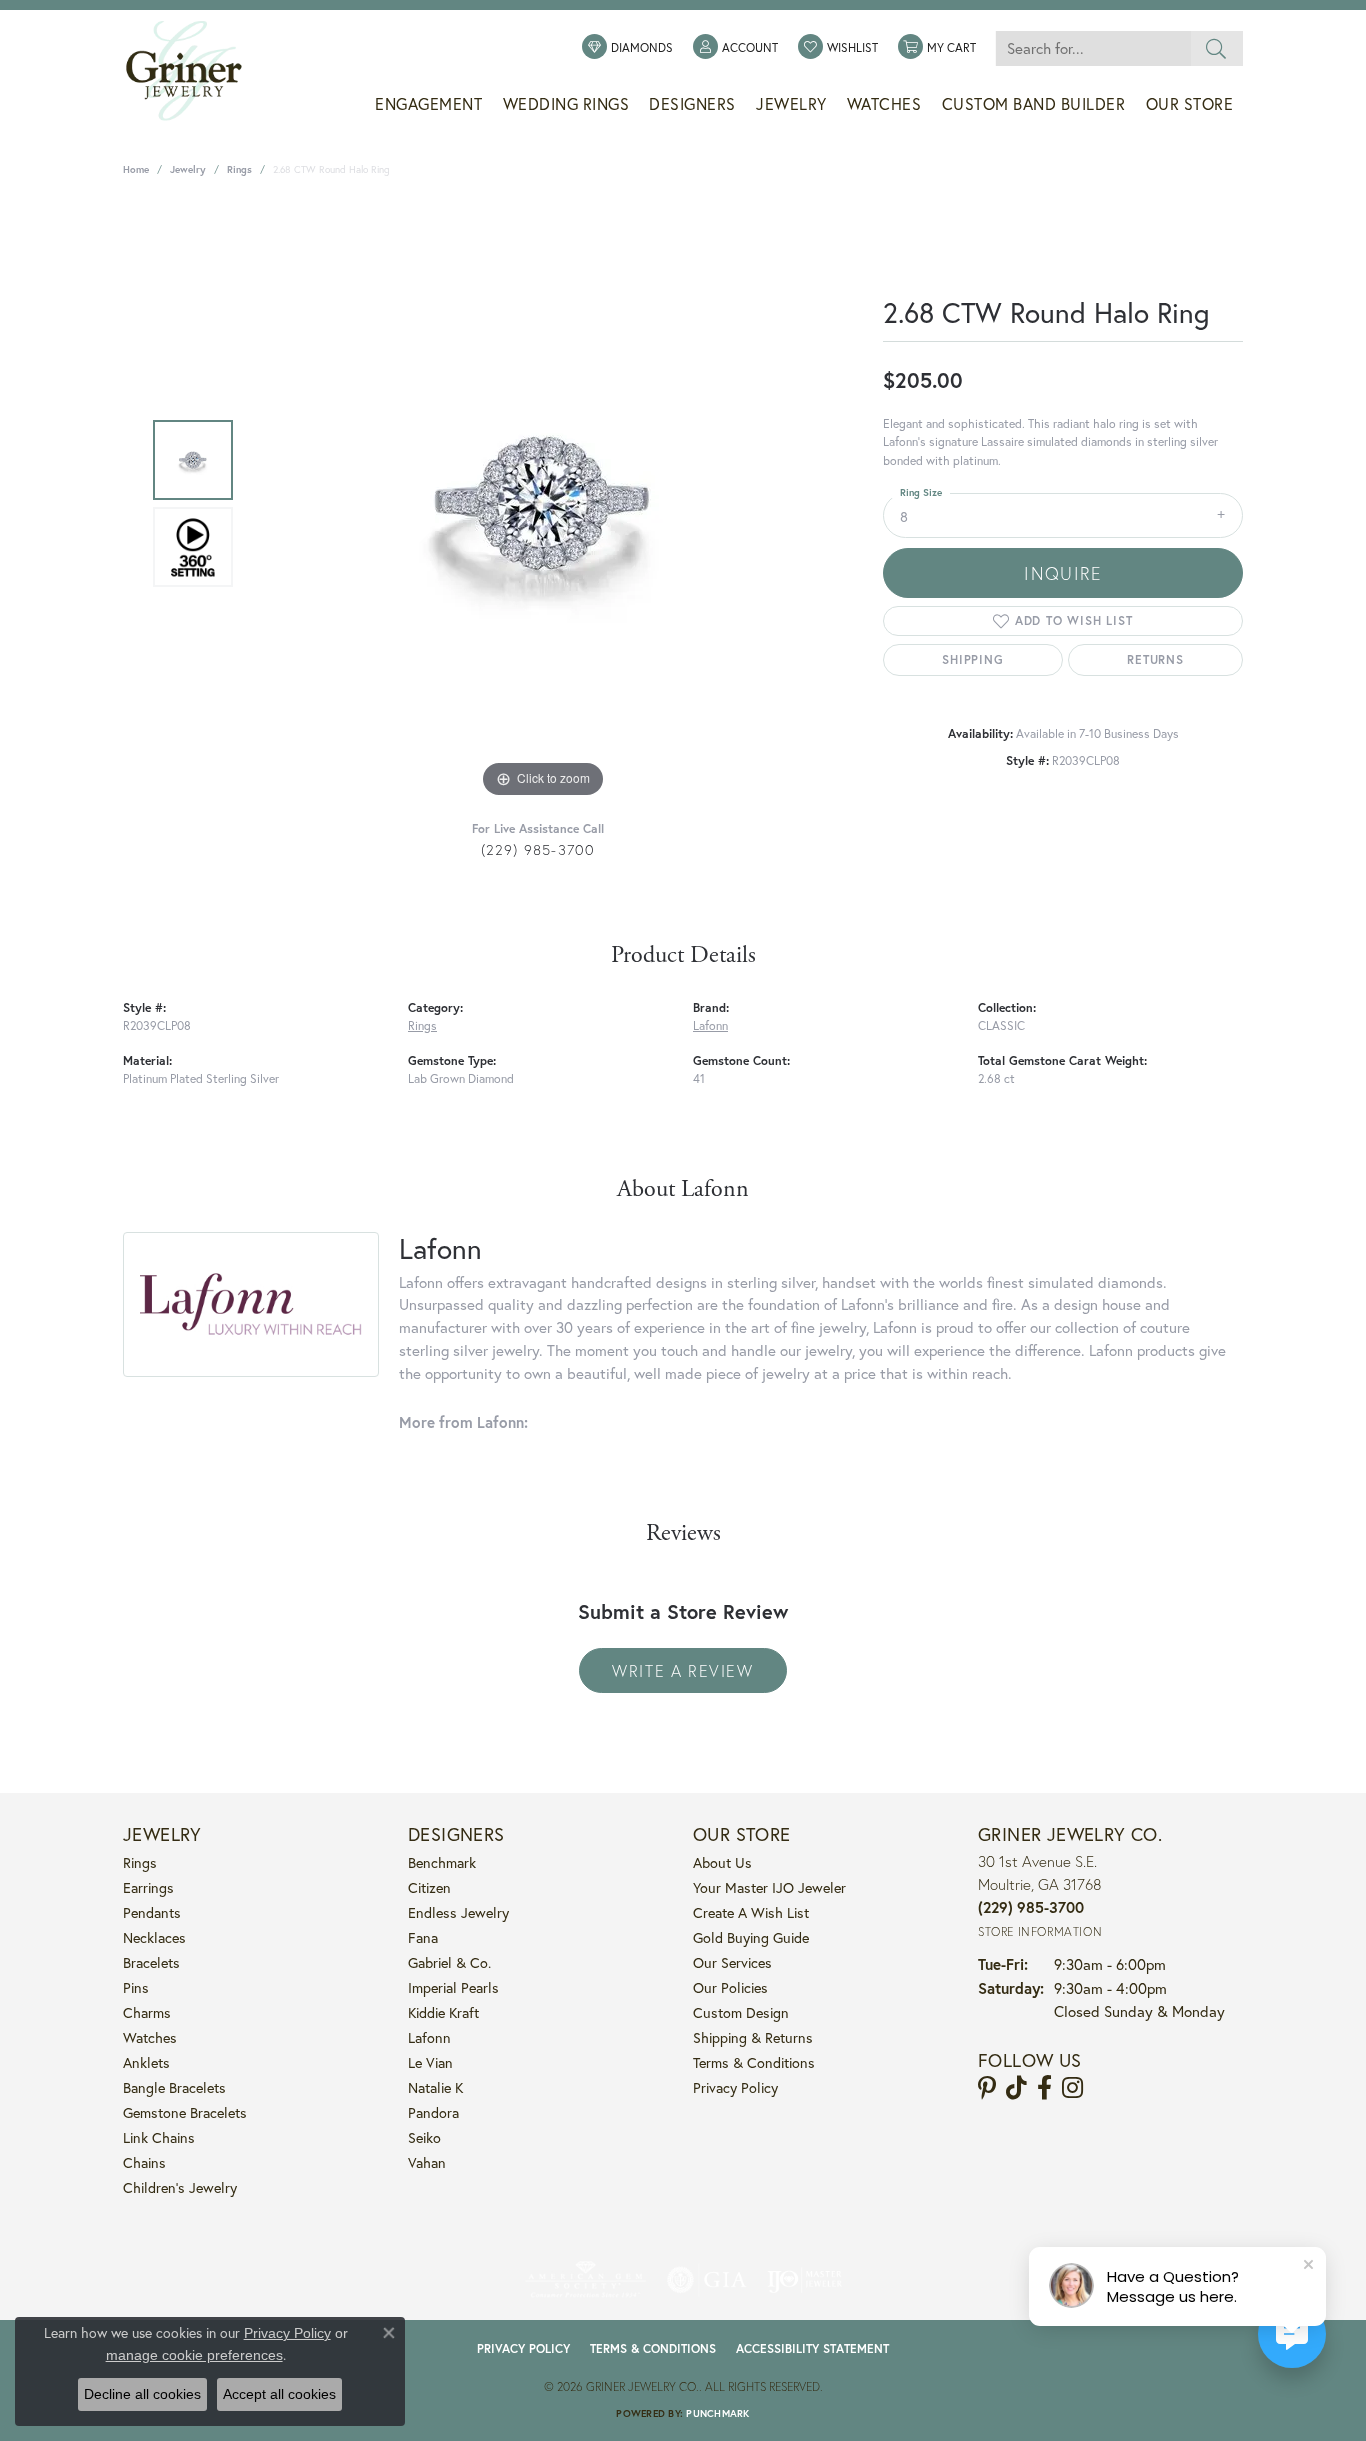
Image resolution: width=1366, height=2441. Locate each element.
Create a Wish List (751, 1912)
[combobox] (1093, 48)
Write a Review (682, 1670)
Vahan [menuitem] (427, 2162)
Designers (692, 104)
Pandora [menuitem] (433, 2112)
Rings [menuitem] (140, 1862)
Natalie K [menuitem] (435, 2087)
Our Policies (730, 1987)
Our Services (732, 1962)
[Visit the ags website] (585, 2280)
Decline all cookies (142, 2394)
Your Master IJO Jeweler (769, 1887)
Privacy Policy (735, 2087)
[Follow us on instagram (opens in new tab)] (1072, 2088)
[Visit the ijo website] (804, 2280)
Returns (1155, 659)
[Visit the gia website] (707, 2280)
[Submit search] (1216, 48)
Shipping (972, 659)
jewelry (188, 169)
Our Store (1190, 104)
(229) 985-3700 (538, 849)
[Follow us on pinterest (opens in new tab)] (987, 2088)
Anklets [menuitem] (146, 2062)
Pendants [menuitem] (152, 1912)
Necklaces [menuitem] (154, 1937)
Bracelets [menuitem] (151, 1962)
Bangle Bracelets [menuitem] (174, 2087)
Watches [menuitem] (150, 2037)
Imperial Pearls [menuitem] (453, 1987)
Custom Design (741, 2012)
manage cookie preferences (194, 2355)
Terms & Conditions (754, 2062)
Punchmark (717, 2413)
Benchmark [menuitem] (442, 1862)
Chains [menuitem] (144, 2162)
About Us (722, 1862)
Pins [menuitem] (136, 1987)
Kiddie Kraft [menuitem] (443, 2012)
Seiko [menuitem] (424, 2137)
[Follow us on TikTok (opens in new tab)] (1016, 2088)
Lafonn (710, 1025)
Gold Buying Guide (751, 1937)
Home (136, 169)
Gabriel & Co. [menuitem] (449, 1962)
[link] (627, 48)
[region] (543, 503)
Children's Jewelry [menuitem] (180, 2187)
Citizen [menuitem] (429, 1887)
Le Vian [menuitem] (430, 2062)
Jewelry (791, 104)
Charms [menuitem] (147, 2012)
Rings (239, 169)
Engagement (428, 104)
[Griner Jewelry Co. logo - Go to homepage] (194, 71)
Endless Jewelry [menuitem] (458, 1912)
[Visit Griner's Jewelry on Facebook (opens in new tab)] (1044, 2088)
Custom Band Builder (1034, 104)
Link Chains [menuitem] (159, 2137)
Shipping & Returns (753, 2037)
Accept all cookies (279, 2394)
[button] (735, 48)
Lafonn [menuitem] (429, 2037)
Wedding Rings (566, 104)
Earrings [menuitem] (148, 1887)
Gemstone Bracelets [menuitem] (185, 2112)
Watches (884, 104)
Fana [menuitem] (423, 1937)
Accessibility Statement (812, 2348)
